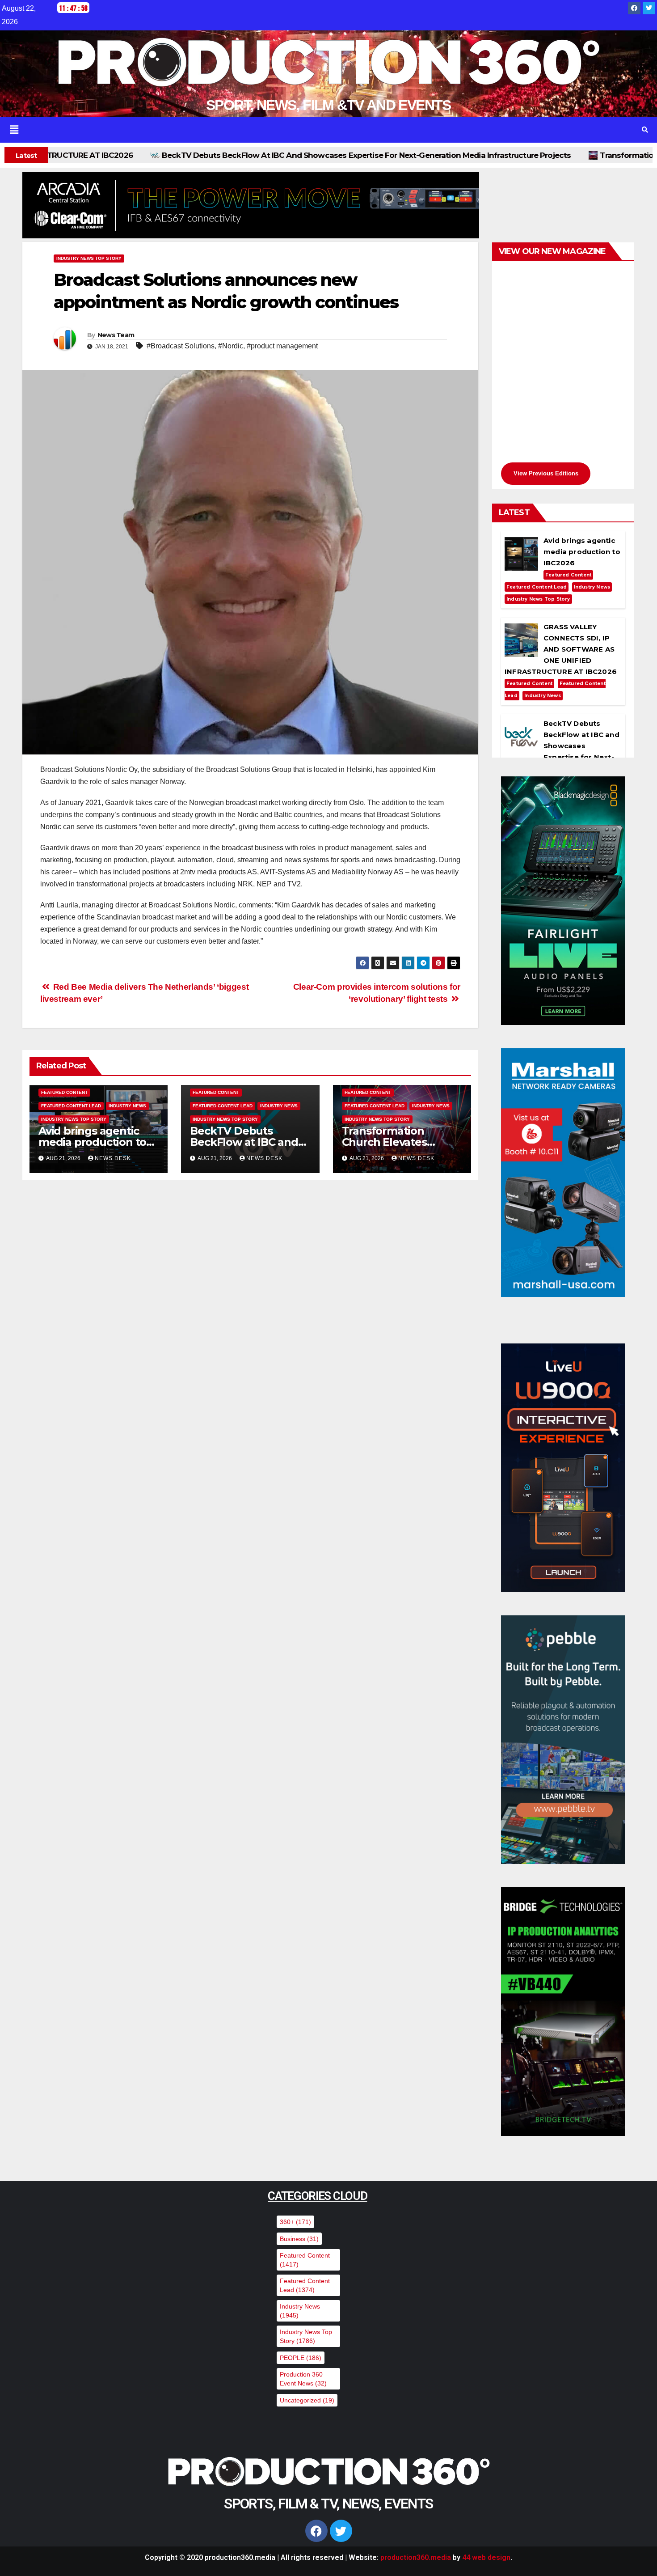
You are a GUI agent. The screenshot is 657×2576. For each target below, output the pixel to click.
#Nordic (231, 346)
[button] (315, 130)
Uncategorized (307, 2400)
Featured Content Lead (71, 1106)
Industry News (127, 1106)
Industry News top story (89, 258)
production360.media (416, 2557)
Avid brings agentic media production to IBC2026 (92, 1142)
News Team (116, 335)
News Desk (113, 1158)
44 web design (486, 2557)
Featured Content (64, 1092)
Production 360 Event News (303, 2379)
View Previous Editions (546, 473)
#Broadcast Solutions (181, 346)
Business (299, 2239)
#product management (282, 346)
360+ (295, 2222)
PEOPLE (301, 2358)
